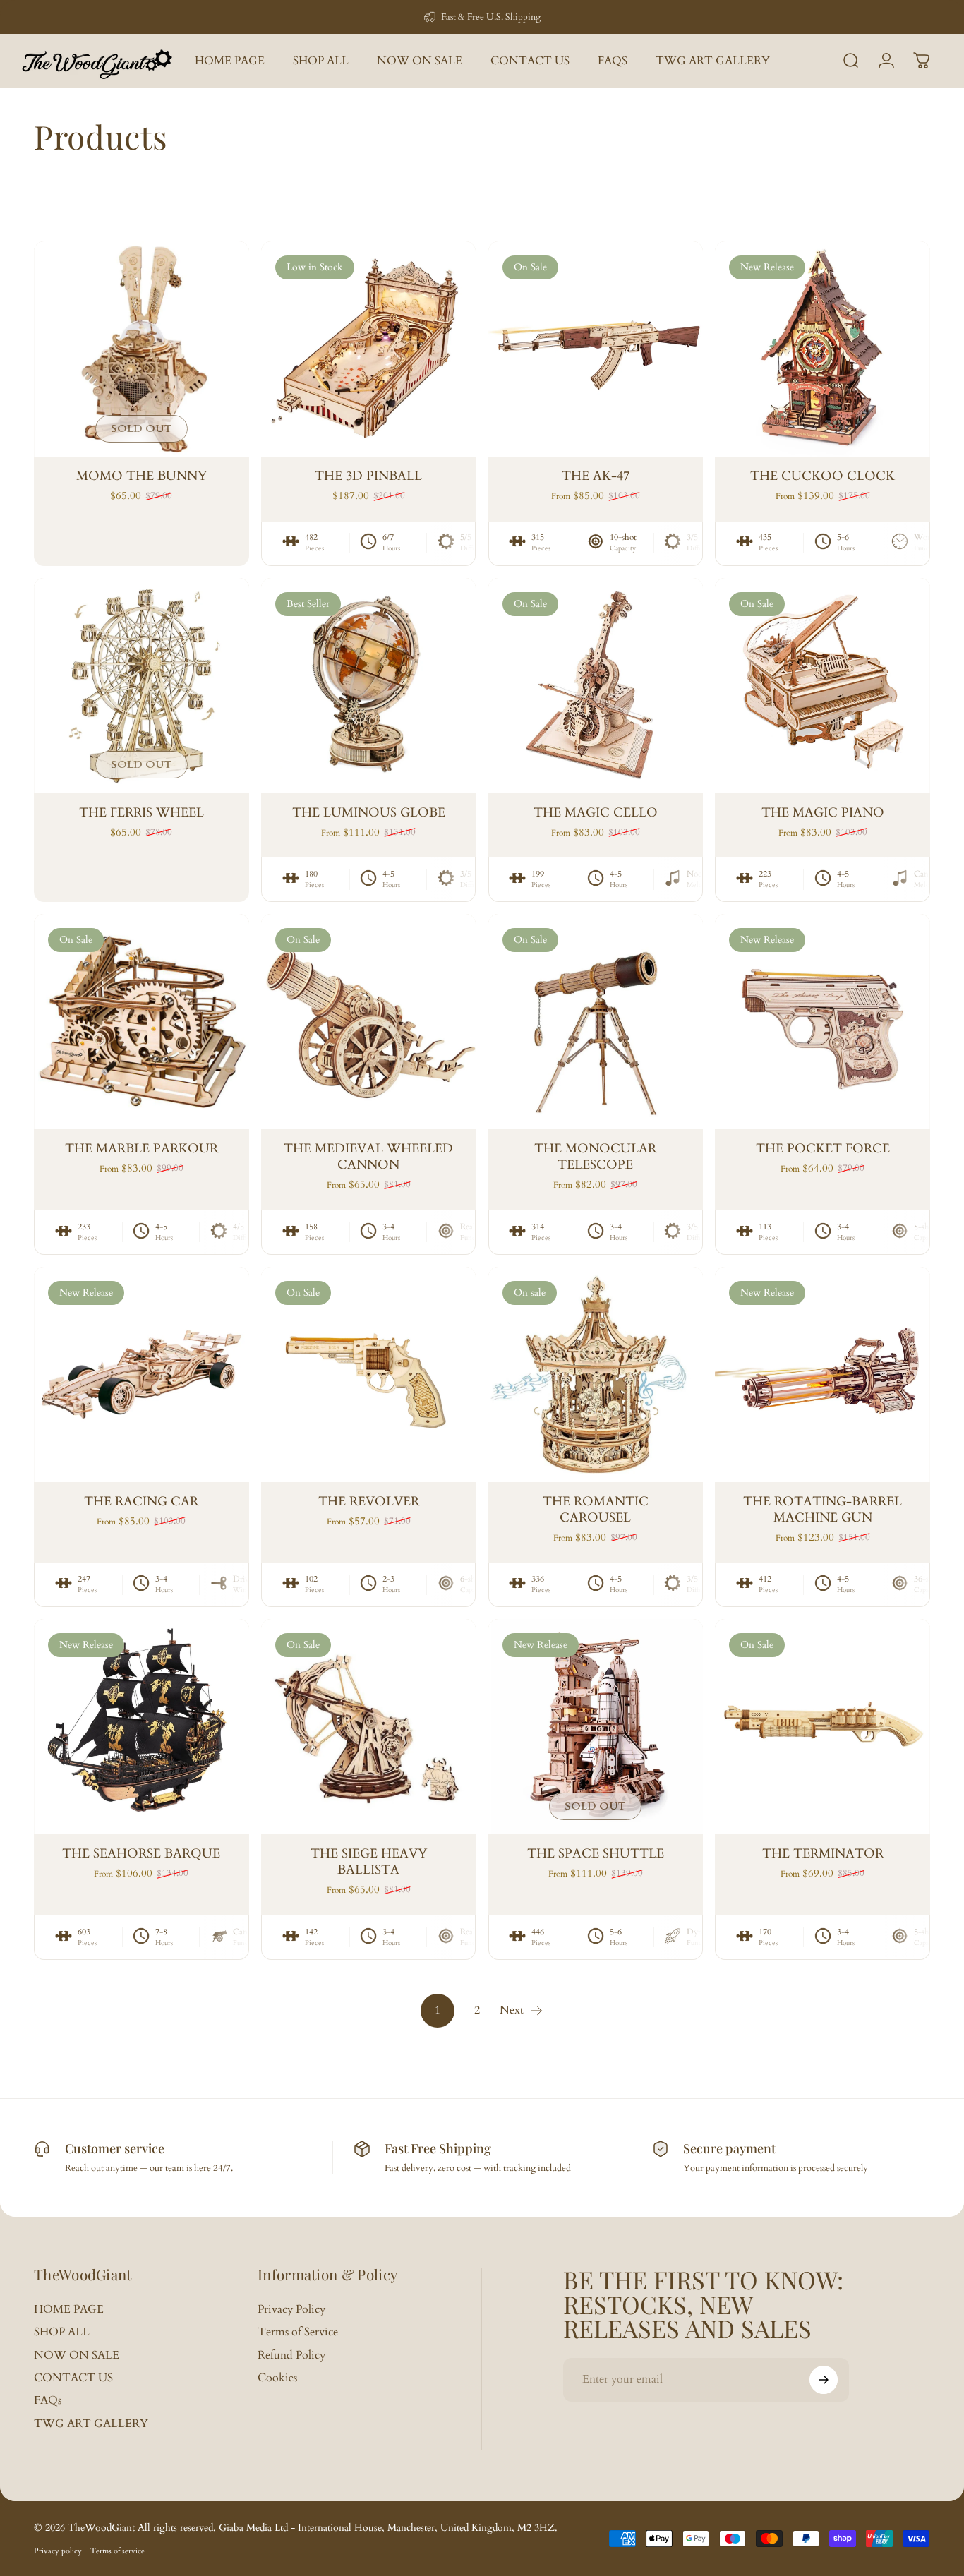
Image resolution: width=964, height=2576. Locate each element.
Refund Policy (291, 2355)
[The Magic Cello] (596, 686)
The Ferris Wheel (141, 813)
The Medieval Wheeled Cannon (368, 1157)
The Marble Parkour (141, 1149)
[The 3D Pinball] (369, 349)
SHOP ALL (62, 2332)
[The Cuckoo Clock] (823, 349)
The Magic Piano (823, 813)
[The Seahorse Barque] (141, 1727)
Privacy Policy (291, 2309)
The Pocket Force (823, 1149)
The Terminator (823, 1854)
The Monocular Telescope (595, 1157)
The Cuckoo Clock (823, 476)
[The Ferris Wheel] (141, 686)
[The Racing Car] (141, 1374)
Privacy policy (58, 2551)
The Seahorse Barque (141, 1854)
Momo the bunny (141, 476)
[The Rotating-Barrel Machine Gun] (823, 1374)
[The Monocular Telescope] (596, 1022)
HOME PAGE (69, 2309)
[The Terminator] (823, 1727)
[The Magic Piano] (823, 686)
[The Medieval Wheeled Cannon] (369, 1022)
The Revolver (369, 1501)
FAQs (48, 2400)
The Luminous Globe (369, 813)
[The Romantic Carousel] (596, 1374)
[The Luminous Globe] (369, 686)
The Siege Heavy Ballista (369, 1862)
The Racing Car (141, 1501)
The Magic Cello (596, 813)
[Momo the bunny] (141, 349)
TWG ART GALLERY (91, 2424)
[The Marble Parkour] (141, 1022)
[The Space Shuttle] (596, 1727)
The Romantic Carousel (596, 1510)
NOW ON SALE (77, 2355)
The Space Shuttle (596, 1854)
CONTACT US (73, 2378)
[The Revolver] (369, 1374)
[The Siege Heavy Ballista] (369, 1727)
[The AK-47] (596, 349)
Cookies (277, 2378)
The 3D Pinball (368, 476)
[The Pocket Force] (823, 1022)
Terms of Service (298, 2332)
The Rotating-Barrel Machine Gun (823, 1510)
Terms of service (118, 2551)
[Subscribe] (824, 2380)
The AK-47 (596, 476)
